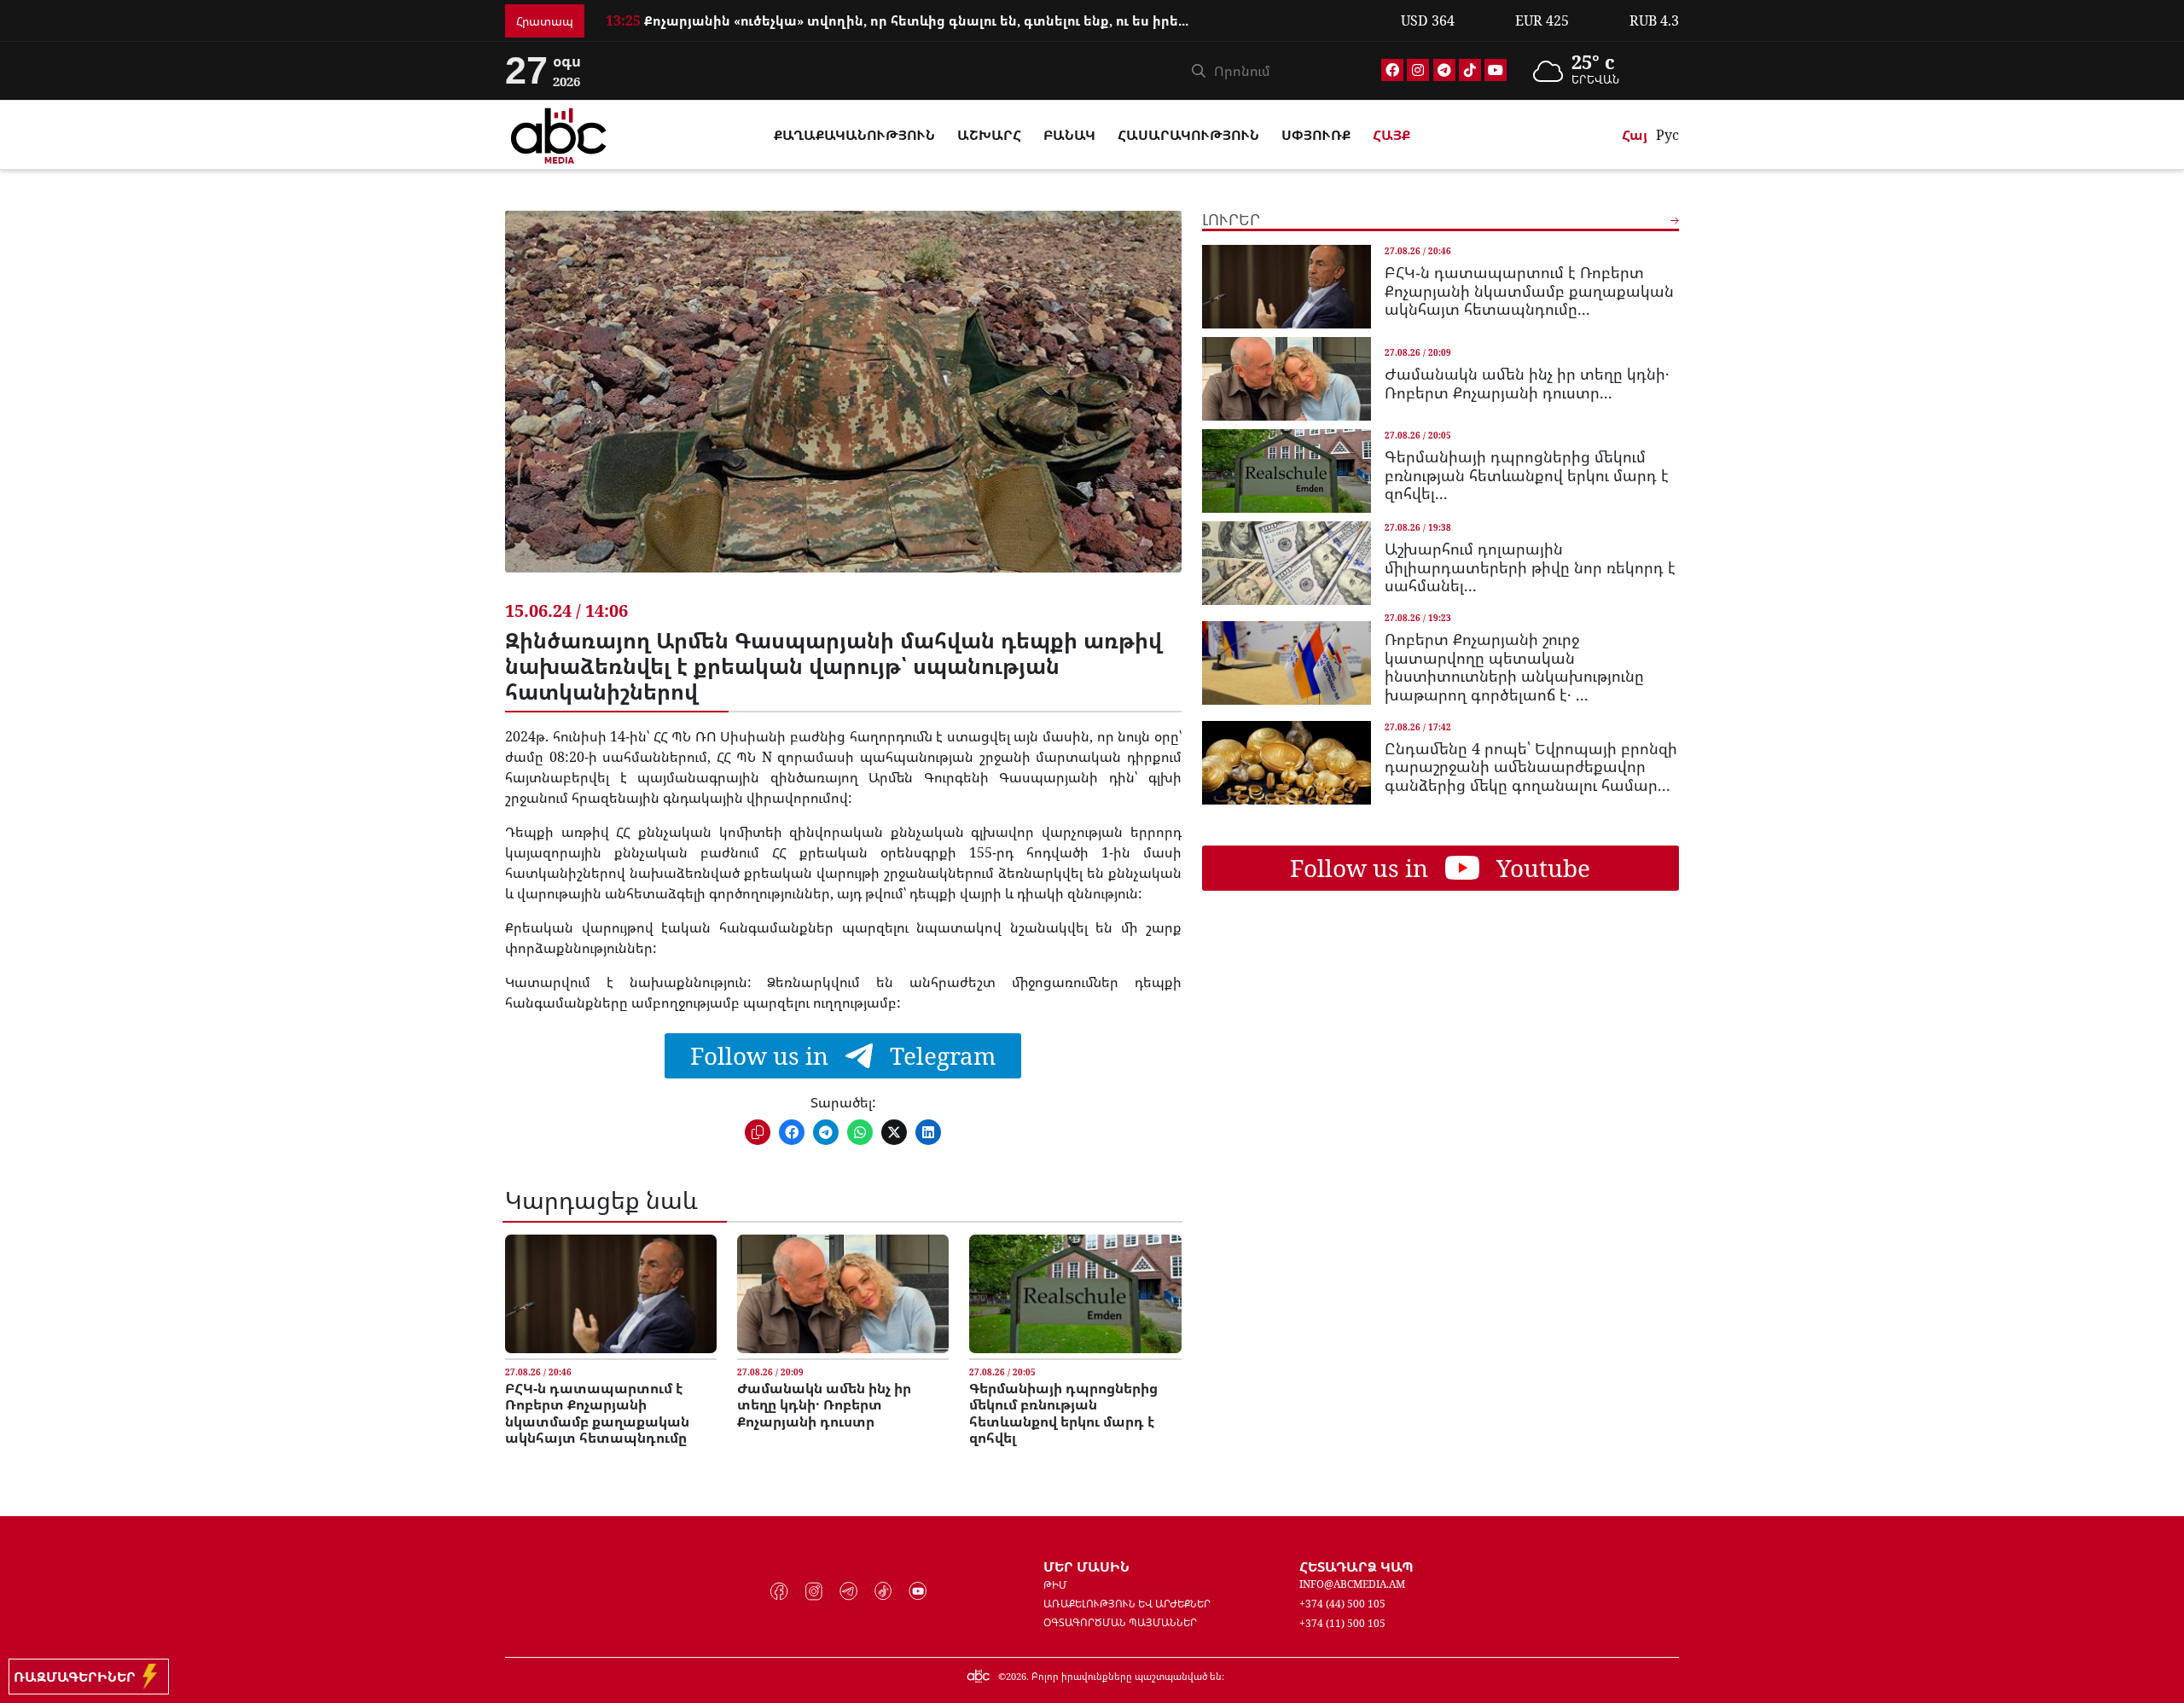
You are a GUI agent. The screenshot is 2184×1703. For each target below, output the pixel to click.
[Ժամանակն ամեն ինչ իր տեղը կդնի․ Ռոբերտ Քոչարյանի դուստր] (843, 1294)
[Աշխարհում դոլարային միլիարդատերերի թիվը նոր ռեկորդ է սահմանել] (1287, 563)
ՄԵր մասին (1086, 1566)
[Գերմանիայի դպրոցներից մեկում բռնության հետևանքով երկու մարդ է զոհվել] (1075, 1294)
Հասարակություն (1188, 135)
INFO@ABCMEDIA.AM (1352, 1584)
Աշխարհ (989, 135)
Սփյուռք (1316, 135)
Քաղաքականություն (854, 135)
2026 (1016, 1676)
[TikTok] (1470, 70)
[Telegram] (1444, 70)
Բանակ (1069, 135)
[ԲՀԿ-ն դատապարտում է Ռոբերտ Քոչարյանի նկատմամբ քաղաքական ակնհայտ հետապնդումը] (611, 1294)
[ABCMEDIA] (559, 133)
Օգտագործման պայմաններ (1120, 1622)
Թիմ (1055, 1585)
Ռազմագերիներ (78, 1677)
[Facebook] (1392, 70)
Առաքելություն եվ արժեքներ (1127, 1604)
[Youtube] (1496, 70)
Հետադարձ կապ (1356, 1566)
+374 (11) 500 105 (1342, 1623)
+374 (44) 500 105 (1342, 1604)
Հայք (1391, 135)
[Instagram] (1418, 70)
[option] (993, 20)
